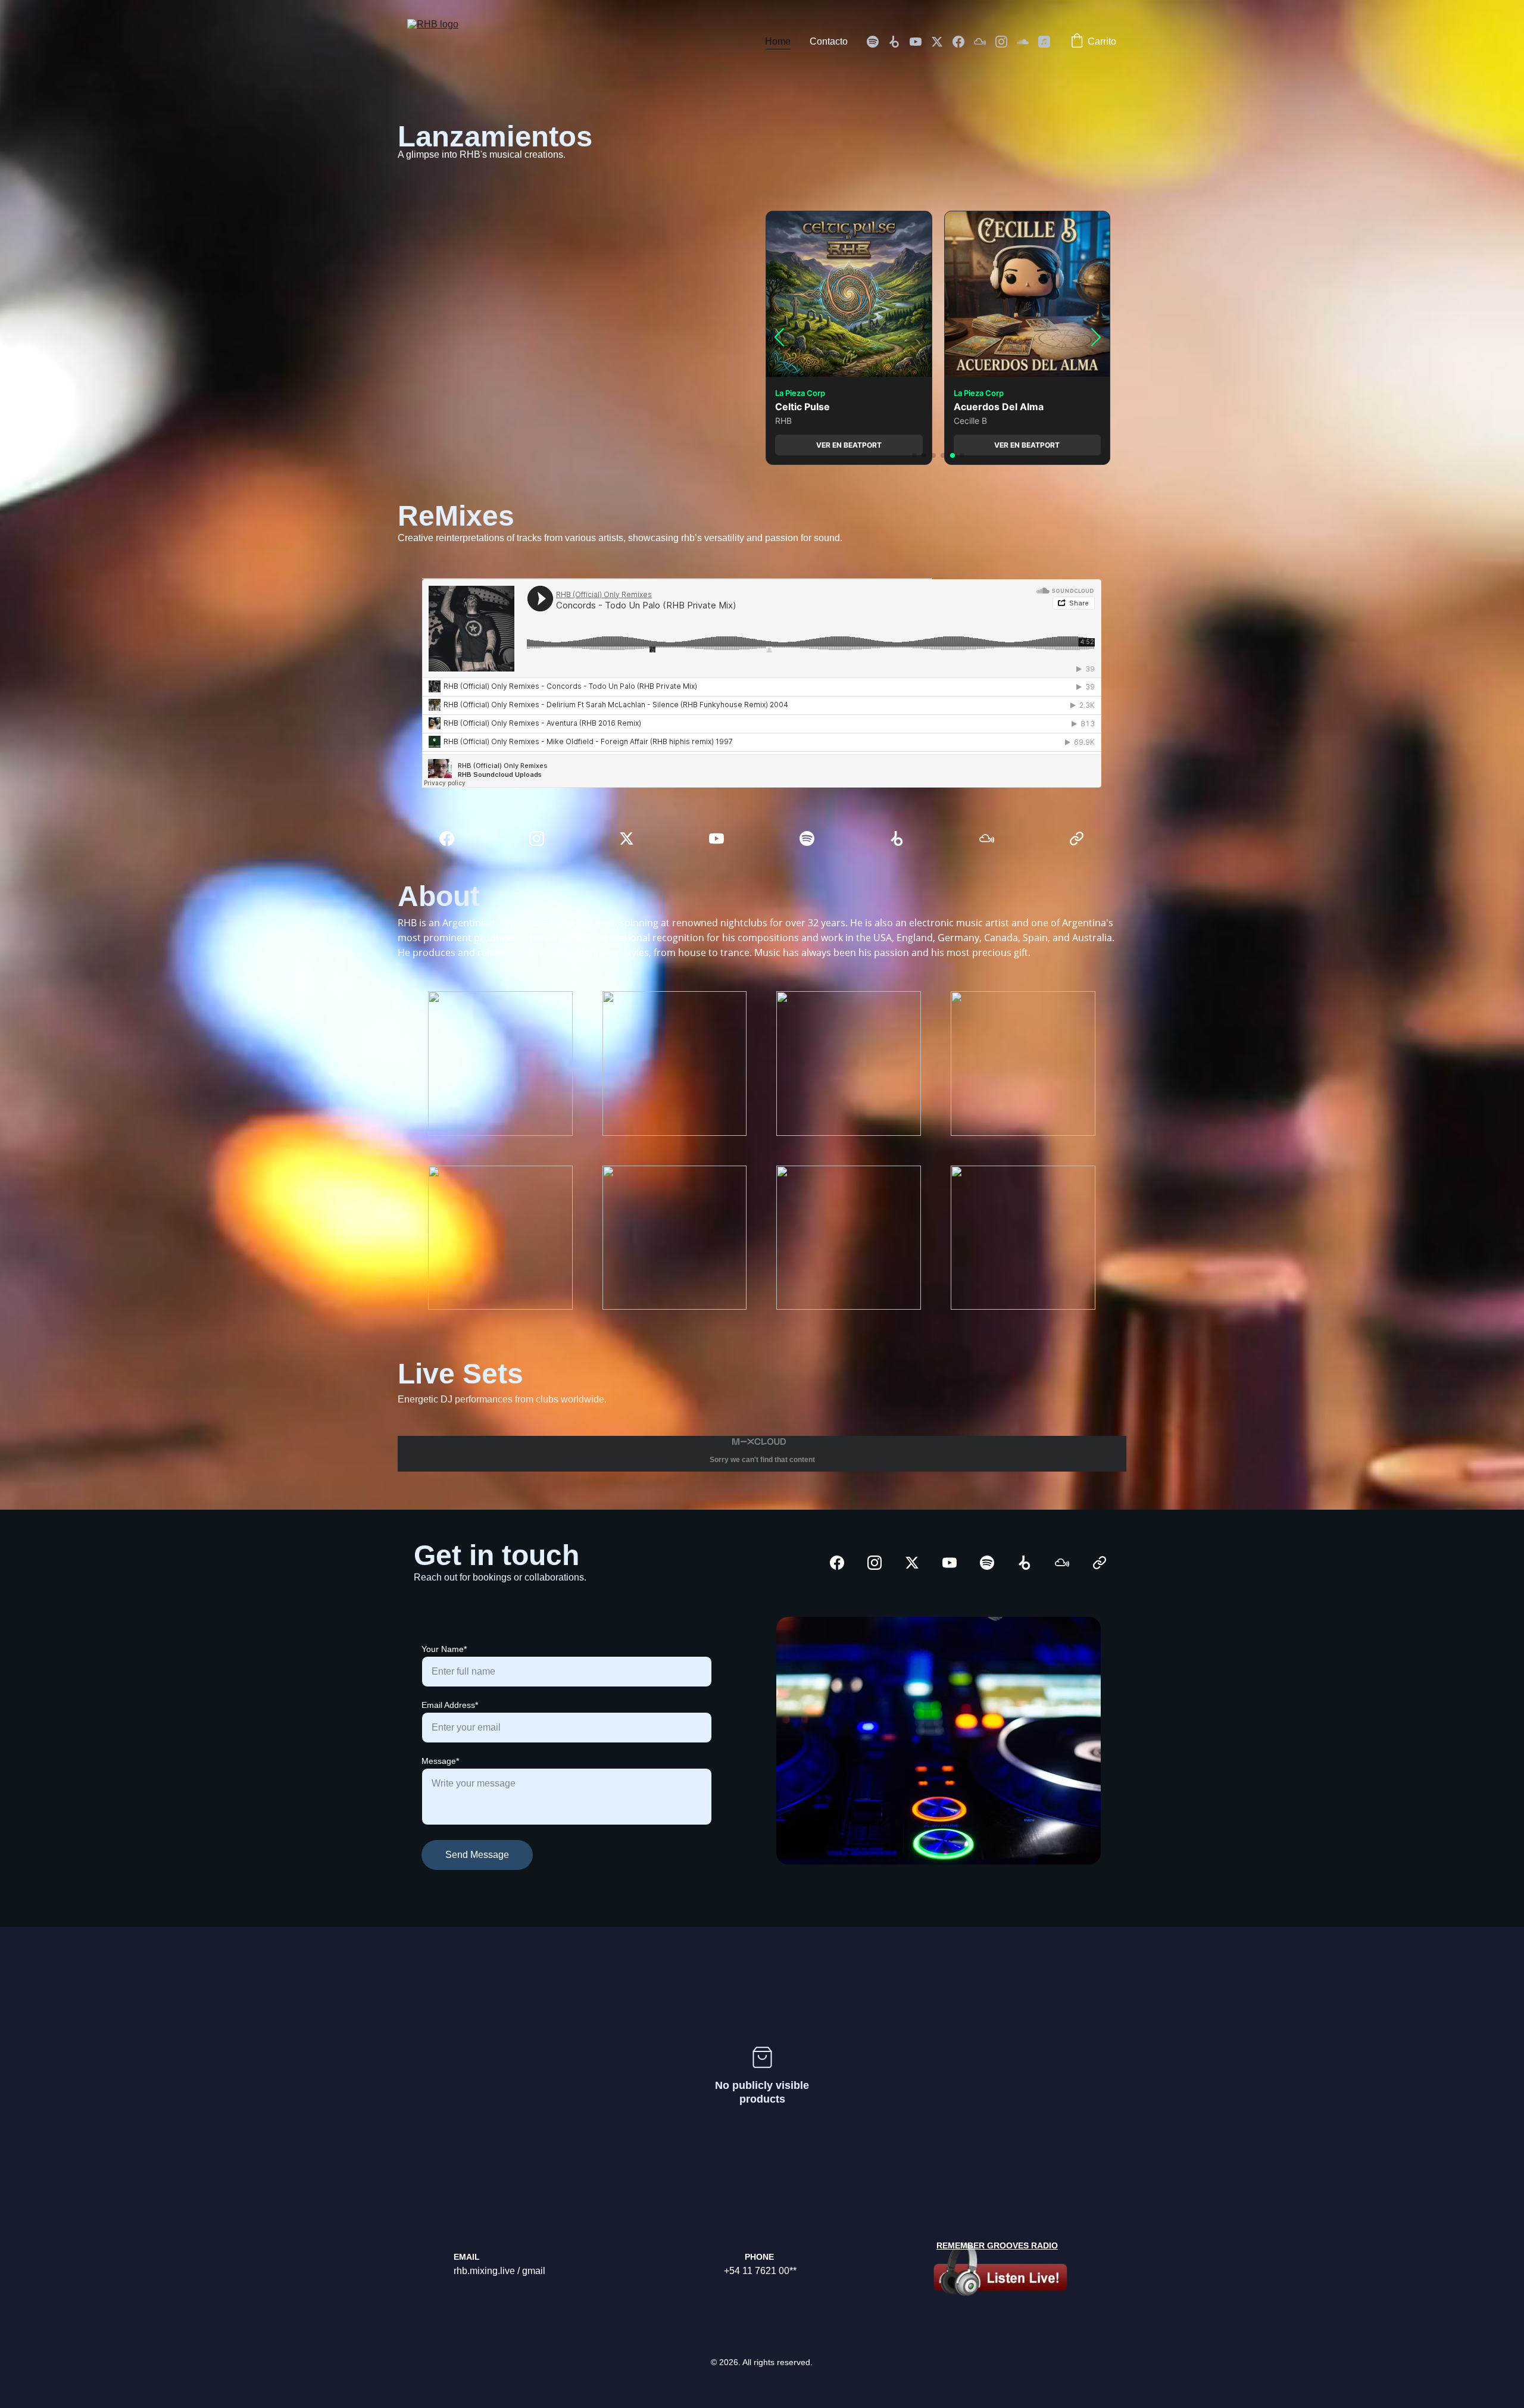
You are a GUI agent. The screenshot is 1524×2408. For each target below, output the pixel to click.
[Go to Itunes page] (1044, 42)
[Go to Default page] (1077, 838)
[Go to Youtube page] (920, 42)
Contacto (829, 41)
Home (778, 41)
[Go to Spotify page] (877, 42)
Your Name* (444, 1649)
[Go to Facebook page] (963, 42)
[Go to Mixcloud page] (985, 42)
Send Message (477, 1855)
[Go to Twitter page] (942, 42)
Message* (440, 1761)
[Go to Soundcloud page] (1028, 42)
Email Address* (450, 1705)
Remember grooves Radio (997, 2245)
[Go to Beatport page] (899, 42)
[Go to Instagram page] (1006, 42)
